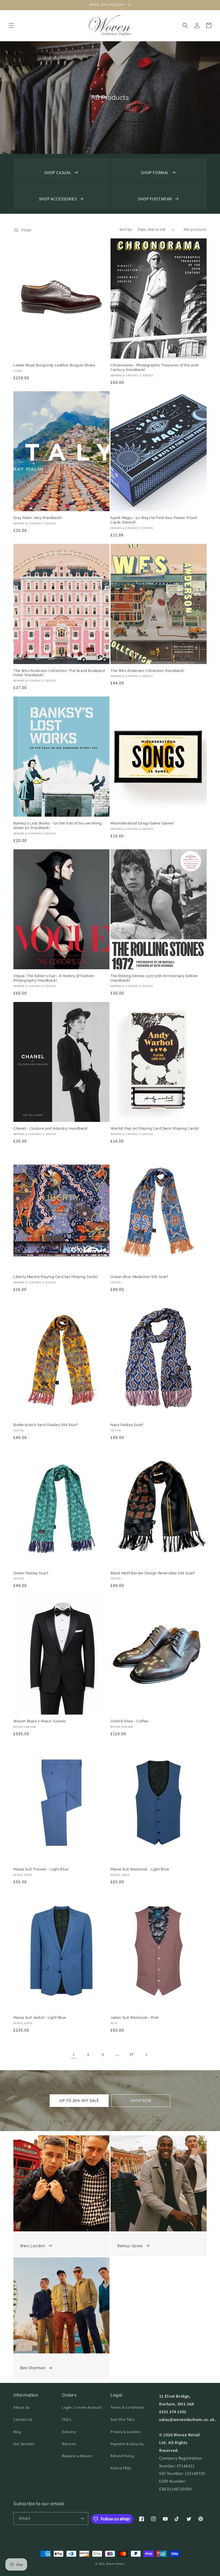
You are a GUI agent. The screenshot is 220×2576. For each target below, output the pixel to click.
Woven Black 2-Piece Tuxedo (40, 1721)
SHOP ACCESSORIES (58, 199)
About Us (21, 2407)
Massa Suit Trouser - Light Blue (41, 1869)
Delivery (69, 2432)
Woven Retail (115, 2564)
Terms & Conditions (127, 2407)
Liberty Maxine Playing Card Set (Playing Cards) (56, 1277)
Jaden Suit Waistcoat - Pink (134, 2017)
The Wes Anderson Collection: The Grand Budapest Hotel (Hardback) (59, 673)
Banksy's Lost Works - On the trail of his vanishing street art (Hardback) (58, 826)
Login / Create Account (82, 2407)
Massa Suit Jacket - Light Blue (40, 2017)
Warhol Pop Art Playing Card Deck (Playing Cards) (155, 1128)
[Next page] (146, 2055)
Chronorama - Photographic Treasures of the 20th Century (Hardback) (155, 367)
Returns (69, 2444)
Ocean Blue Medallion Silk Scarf (139, 1277)
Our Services (24, 2444)
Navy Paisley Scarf (127, 1425)
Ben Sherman (33, 2368)
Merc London (33, 2246)
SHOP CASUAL (58, 173)
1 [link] (74, 2054)
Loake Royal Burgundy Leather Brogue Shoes (54, 365)
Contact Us (23, 2419)
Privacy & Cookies (126, 2432)
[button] (11, 25)
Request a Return (77, 2456)
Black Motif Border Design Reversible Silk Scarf (153, 1573)
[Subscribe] (82, 2518)
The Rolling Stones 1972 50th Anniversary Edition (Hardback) (154, 978)
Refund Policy (122, 2456)
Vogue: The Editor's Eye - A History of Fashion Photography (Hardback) (54, 978)
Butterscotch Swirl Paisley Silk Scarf (45, 1425)
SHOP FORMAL (155, 173)
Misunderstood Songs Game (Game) (142, 823)
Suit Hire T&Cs (123, 2419)
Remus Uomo (130, 2246)
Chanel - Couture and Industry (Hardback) (50, 1128)
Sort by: (126, 229)
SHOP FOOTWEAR (155, 199)
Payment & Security (127, 2444)
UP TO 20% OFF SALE (79, 2100)
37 (132, 2054)
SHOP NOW (141, 2100)
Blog (17, 2432)
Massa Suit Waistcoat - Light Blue (140, 1869)
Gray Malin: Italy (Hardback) (38, 518)
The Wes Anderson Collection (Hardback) (147, 671)
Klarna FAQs (121, 2468)
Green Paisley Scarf (31, 1573)
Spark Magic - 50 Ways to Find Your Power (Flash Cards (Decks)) (154, 520)
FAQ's (67, 2419)
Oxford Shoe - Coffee (129, 1721)
